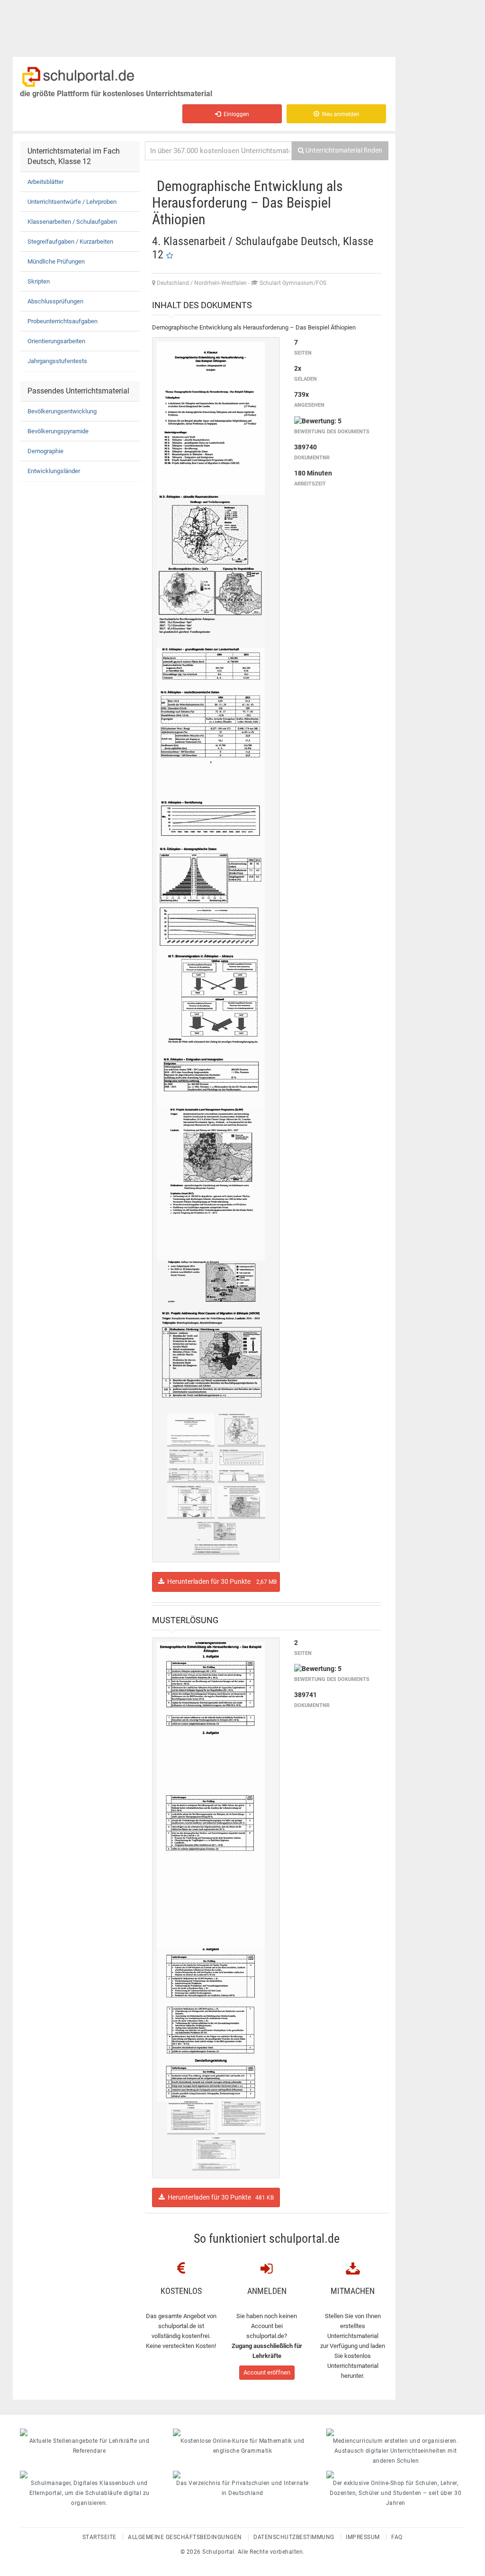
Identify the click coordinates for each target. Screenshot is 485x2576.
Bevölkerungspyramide (58, 431)
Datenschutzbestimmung (294, 2537)
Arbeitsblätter (45, 182)
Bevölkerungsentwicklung (62, 411)
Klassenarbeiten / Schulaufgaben (72, 222)
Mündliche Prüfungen (56, 261)
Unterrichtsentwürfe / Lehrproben (72, 202)
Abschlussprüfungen (55, 301)
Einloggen (235, 114)
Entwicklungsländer (54, 471)
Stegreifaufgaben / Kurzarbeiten (70, 242)
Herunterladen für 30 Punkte (220, 1581)
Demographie (45, 451)
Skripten (39, 281)
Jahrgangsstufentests (57, 361)
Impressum (363, 2537)
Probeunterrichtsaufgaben (63, 321)
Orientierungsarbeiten (56, 341)
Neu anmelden (339, 114)
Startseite (99, 2537)
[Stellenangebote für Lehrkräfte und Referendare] (89, 2432)
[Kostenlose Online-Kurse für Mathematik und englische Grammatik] (242, 2432)
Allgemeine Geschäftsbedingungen (185, 2537)
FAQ (397, 2537)
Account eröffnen (267, 2372)
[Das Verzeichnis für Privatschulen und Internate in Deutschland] (242, 2475)
